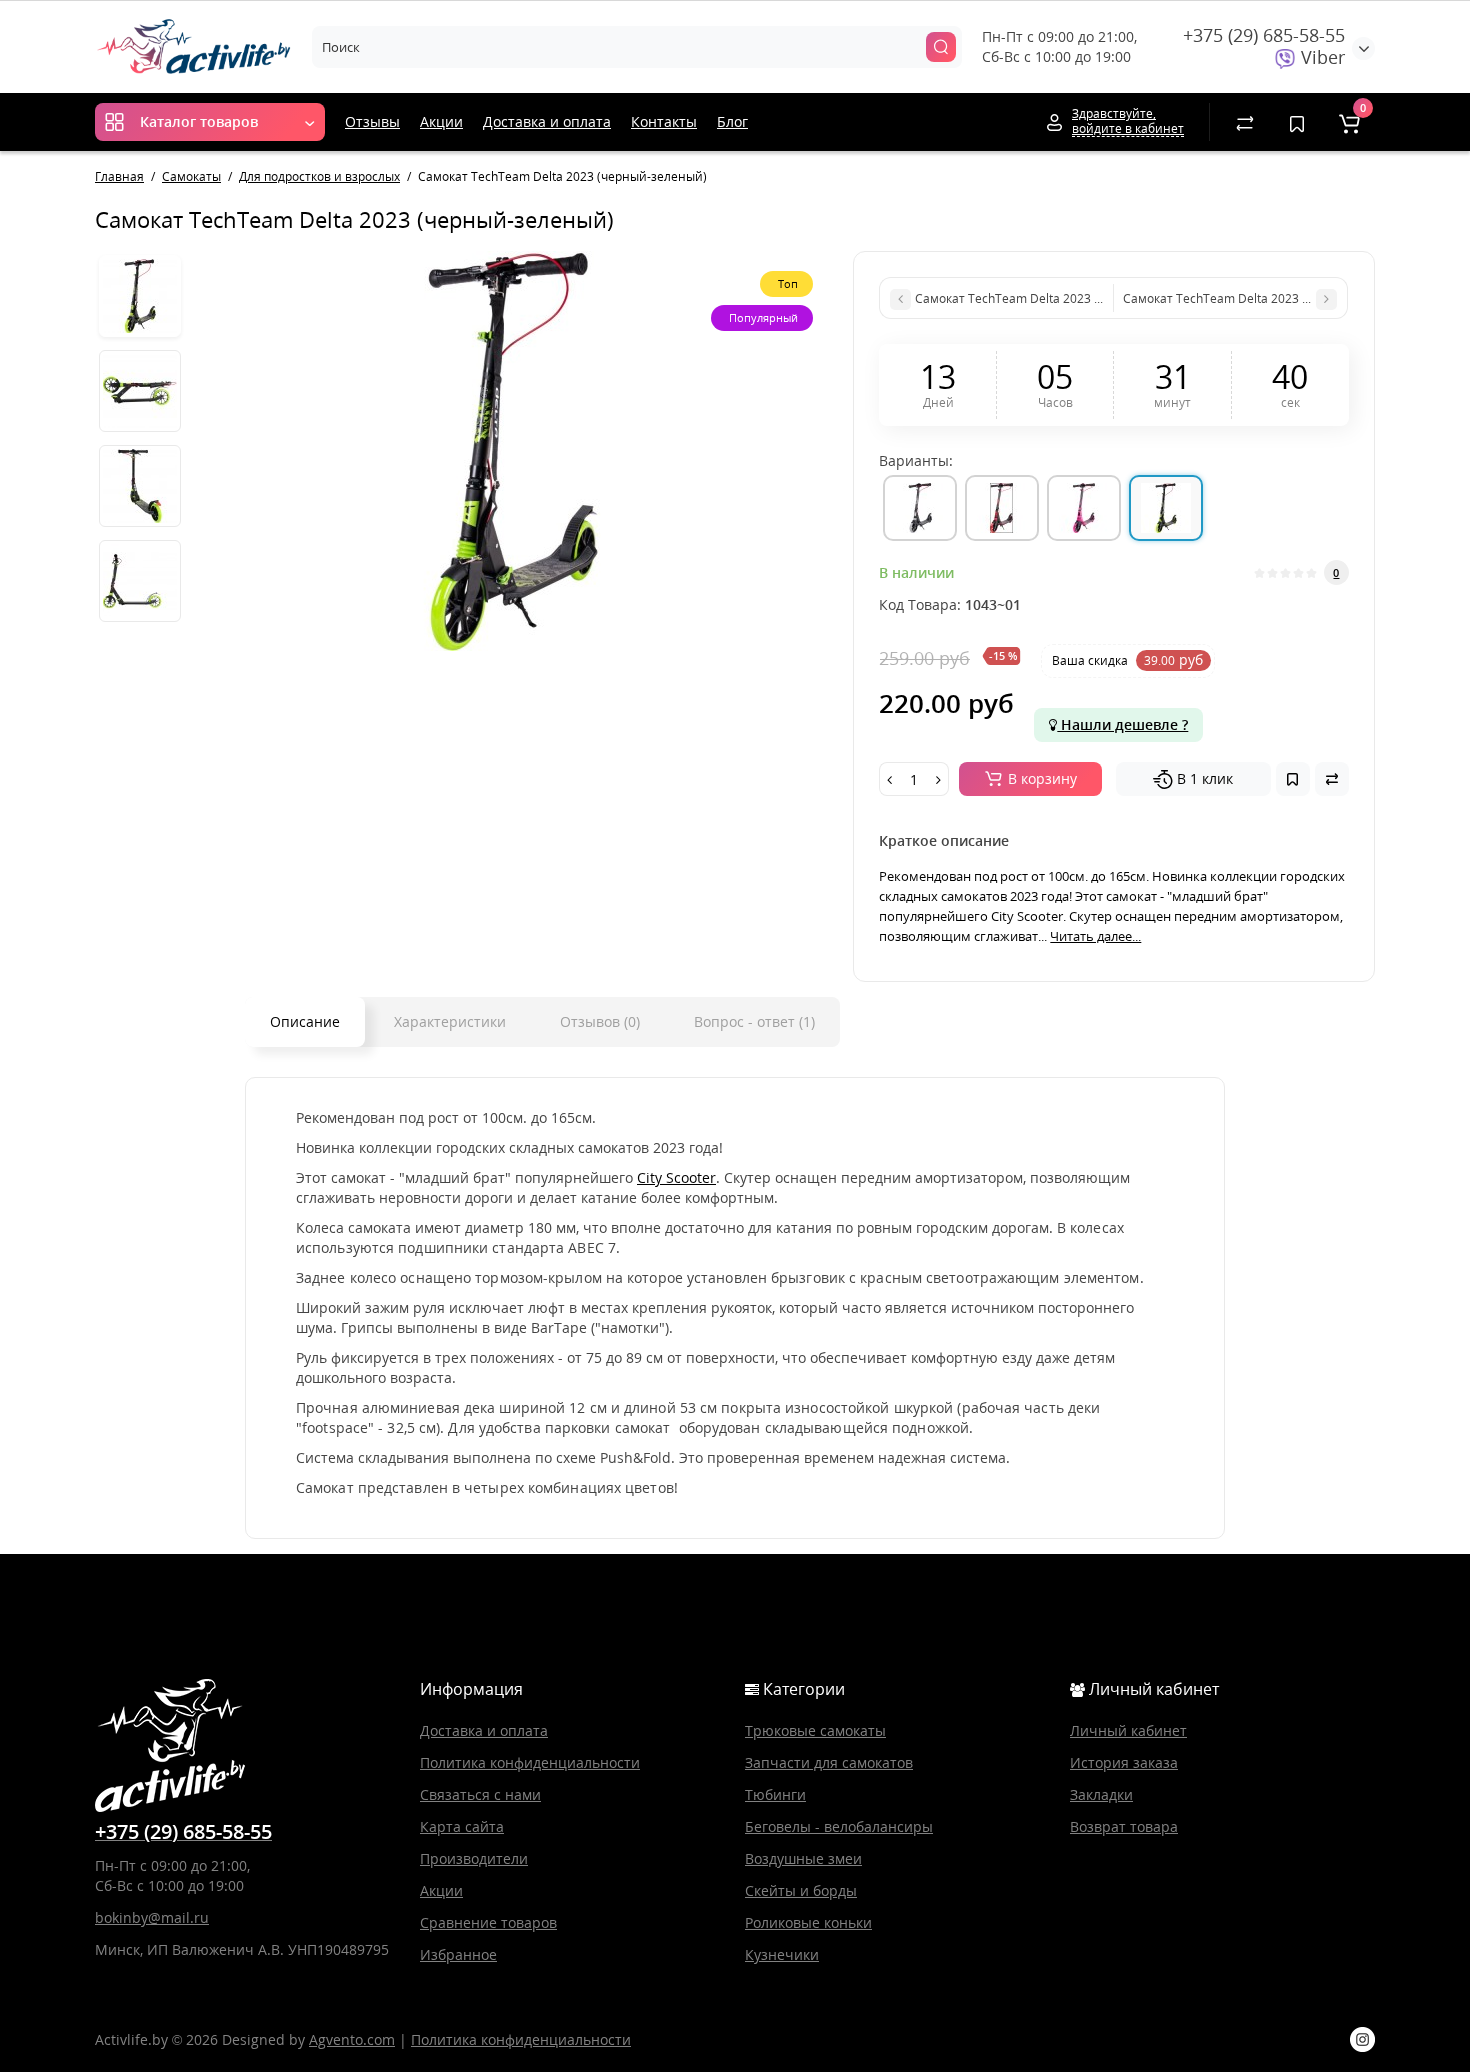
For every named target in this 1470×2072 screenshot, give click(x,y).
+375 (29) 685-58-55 (1264, 35)
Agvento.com (352, 2039)
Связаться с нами (480, 1794)
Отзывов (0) (600, 1021)
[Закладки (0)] (1297, 122)
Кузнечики (782, 1954)
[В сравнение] (1332, 779)
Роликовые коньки (808, 1922)
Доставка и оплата (547, 121)
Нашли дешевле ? (1122, 724)
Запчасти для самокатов (829, 1762)
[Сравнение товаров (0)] (1245, 122)
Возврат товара (1124, 1826)
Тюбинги (775, 1794)
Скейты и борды (801, 1890)
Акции (441, 121)
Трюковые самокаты (815, 1730)
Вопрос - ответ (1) (754, 1021)
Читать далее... (1095, 936)
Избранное (458, 1954)
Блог (732, 121)
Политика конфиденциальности (530, 1762)
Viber (1320, 57)
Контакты (664, 121)
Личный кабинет (1128, 1730)
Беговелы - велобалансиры (839, 1826)
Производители (474, 1858)
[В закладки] (1293, 779)
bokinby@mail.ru (152, 1917)
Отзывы (372, 121)
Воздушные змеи (803, 1858)
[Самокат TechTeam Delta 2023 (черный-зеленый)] (512, 451)
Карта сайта (462, 1826)
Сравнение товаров (488, 1922)
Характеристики (450, 1021)
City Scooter (676, 1177)
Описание (305, 1021)
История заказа (1124, 1762)
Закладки (1101, 1794)
